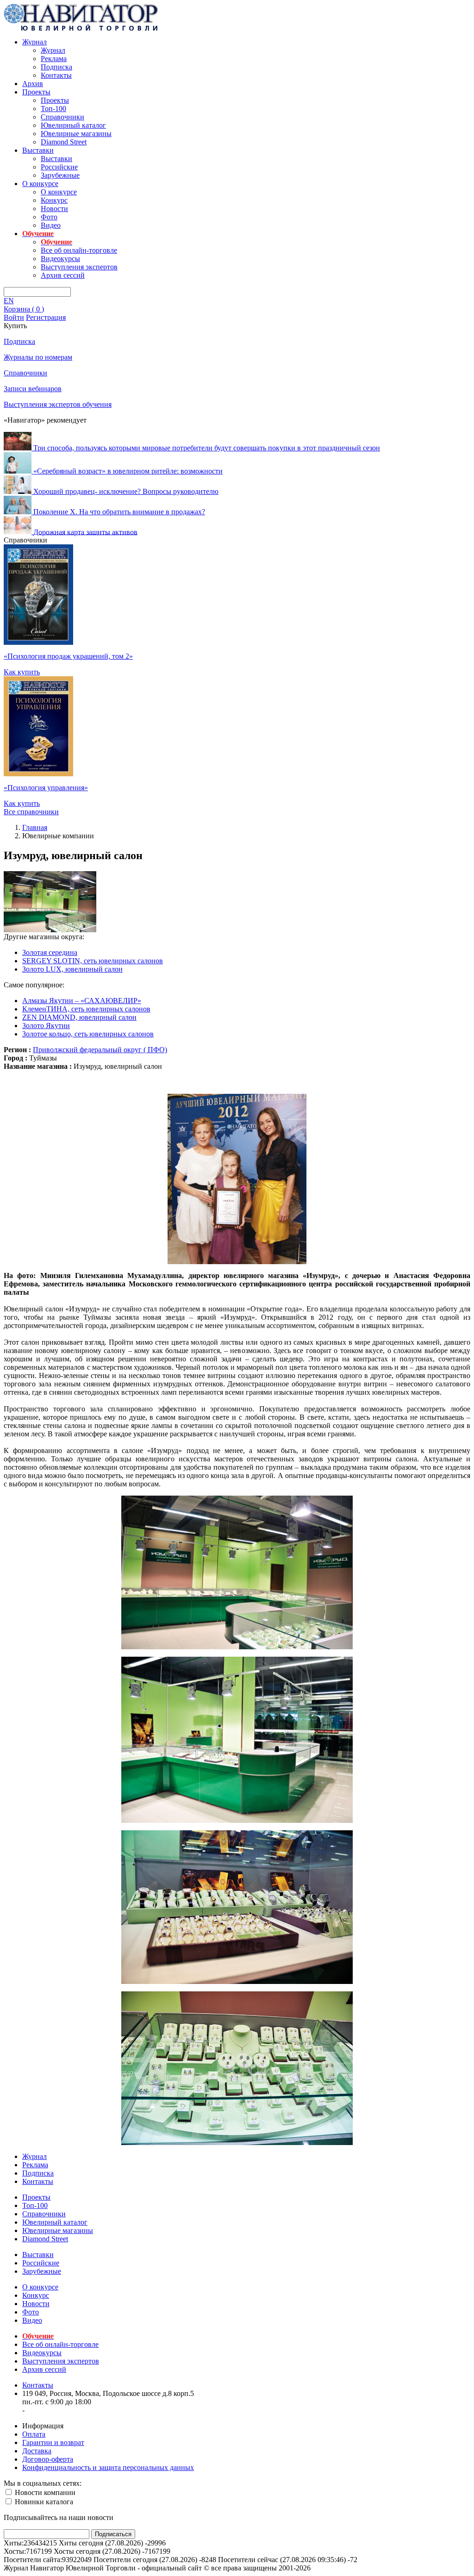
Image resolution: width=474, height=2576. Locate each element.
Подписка (56, 67)
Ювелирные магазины (76, 134)
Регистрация (46, 317)
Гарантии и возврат (53, 2442)
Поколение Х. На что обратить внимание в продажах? (119, 512)
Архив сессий (63, 275)
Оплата (34, 2434)
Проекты (36, 92)
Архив (33, 84)
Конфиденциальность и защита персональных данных (108, 2467)
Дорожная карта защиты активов (85, 532)
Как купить (22, 672)
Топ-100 (53, 109)
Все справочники (31, 812)
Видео (51, 225)
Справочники (62, 117)
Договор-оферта (48, 2459)
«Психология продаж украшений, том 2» (68, 656)
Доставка (37, 2451)
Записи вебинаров (33, 389)
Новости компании (44, 2492)
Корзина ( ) (24, 309)
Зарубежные (60, 175)
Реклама (54, 59)
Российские (59, 167)
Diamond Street (64, 142)
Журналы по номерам (38, 357)
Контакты (56, 75)
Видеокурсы (60, 259)
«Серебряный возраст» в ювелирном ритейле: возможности (128, 471)
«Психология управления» (46, 788)
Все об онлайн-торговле (79, 250)
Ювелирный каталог (73, 125)
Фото (49, 217)
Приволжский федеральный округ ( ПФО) (100, 1050)
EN (9, 301)
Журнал (34, 42)
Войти (14, 317)
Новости (54, 209)
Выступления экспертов (79, 267)
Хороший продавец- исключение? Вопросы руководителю (126, 491)
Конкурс (54, 200)
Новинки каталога (43, 2502)
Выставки (38, 150)
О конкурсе (40, 184)
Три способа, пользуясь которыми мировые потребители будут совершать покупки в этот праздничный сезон (207, 448)
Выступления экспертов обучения (58, 404)
